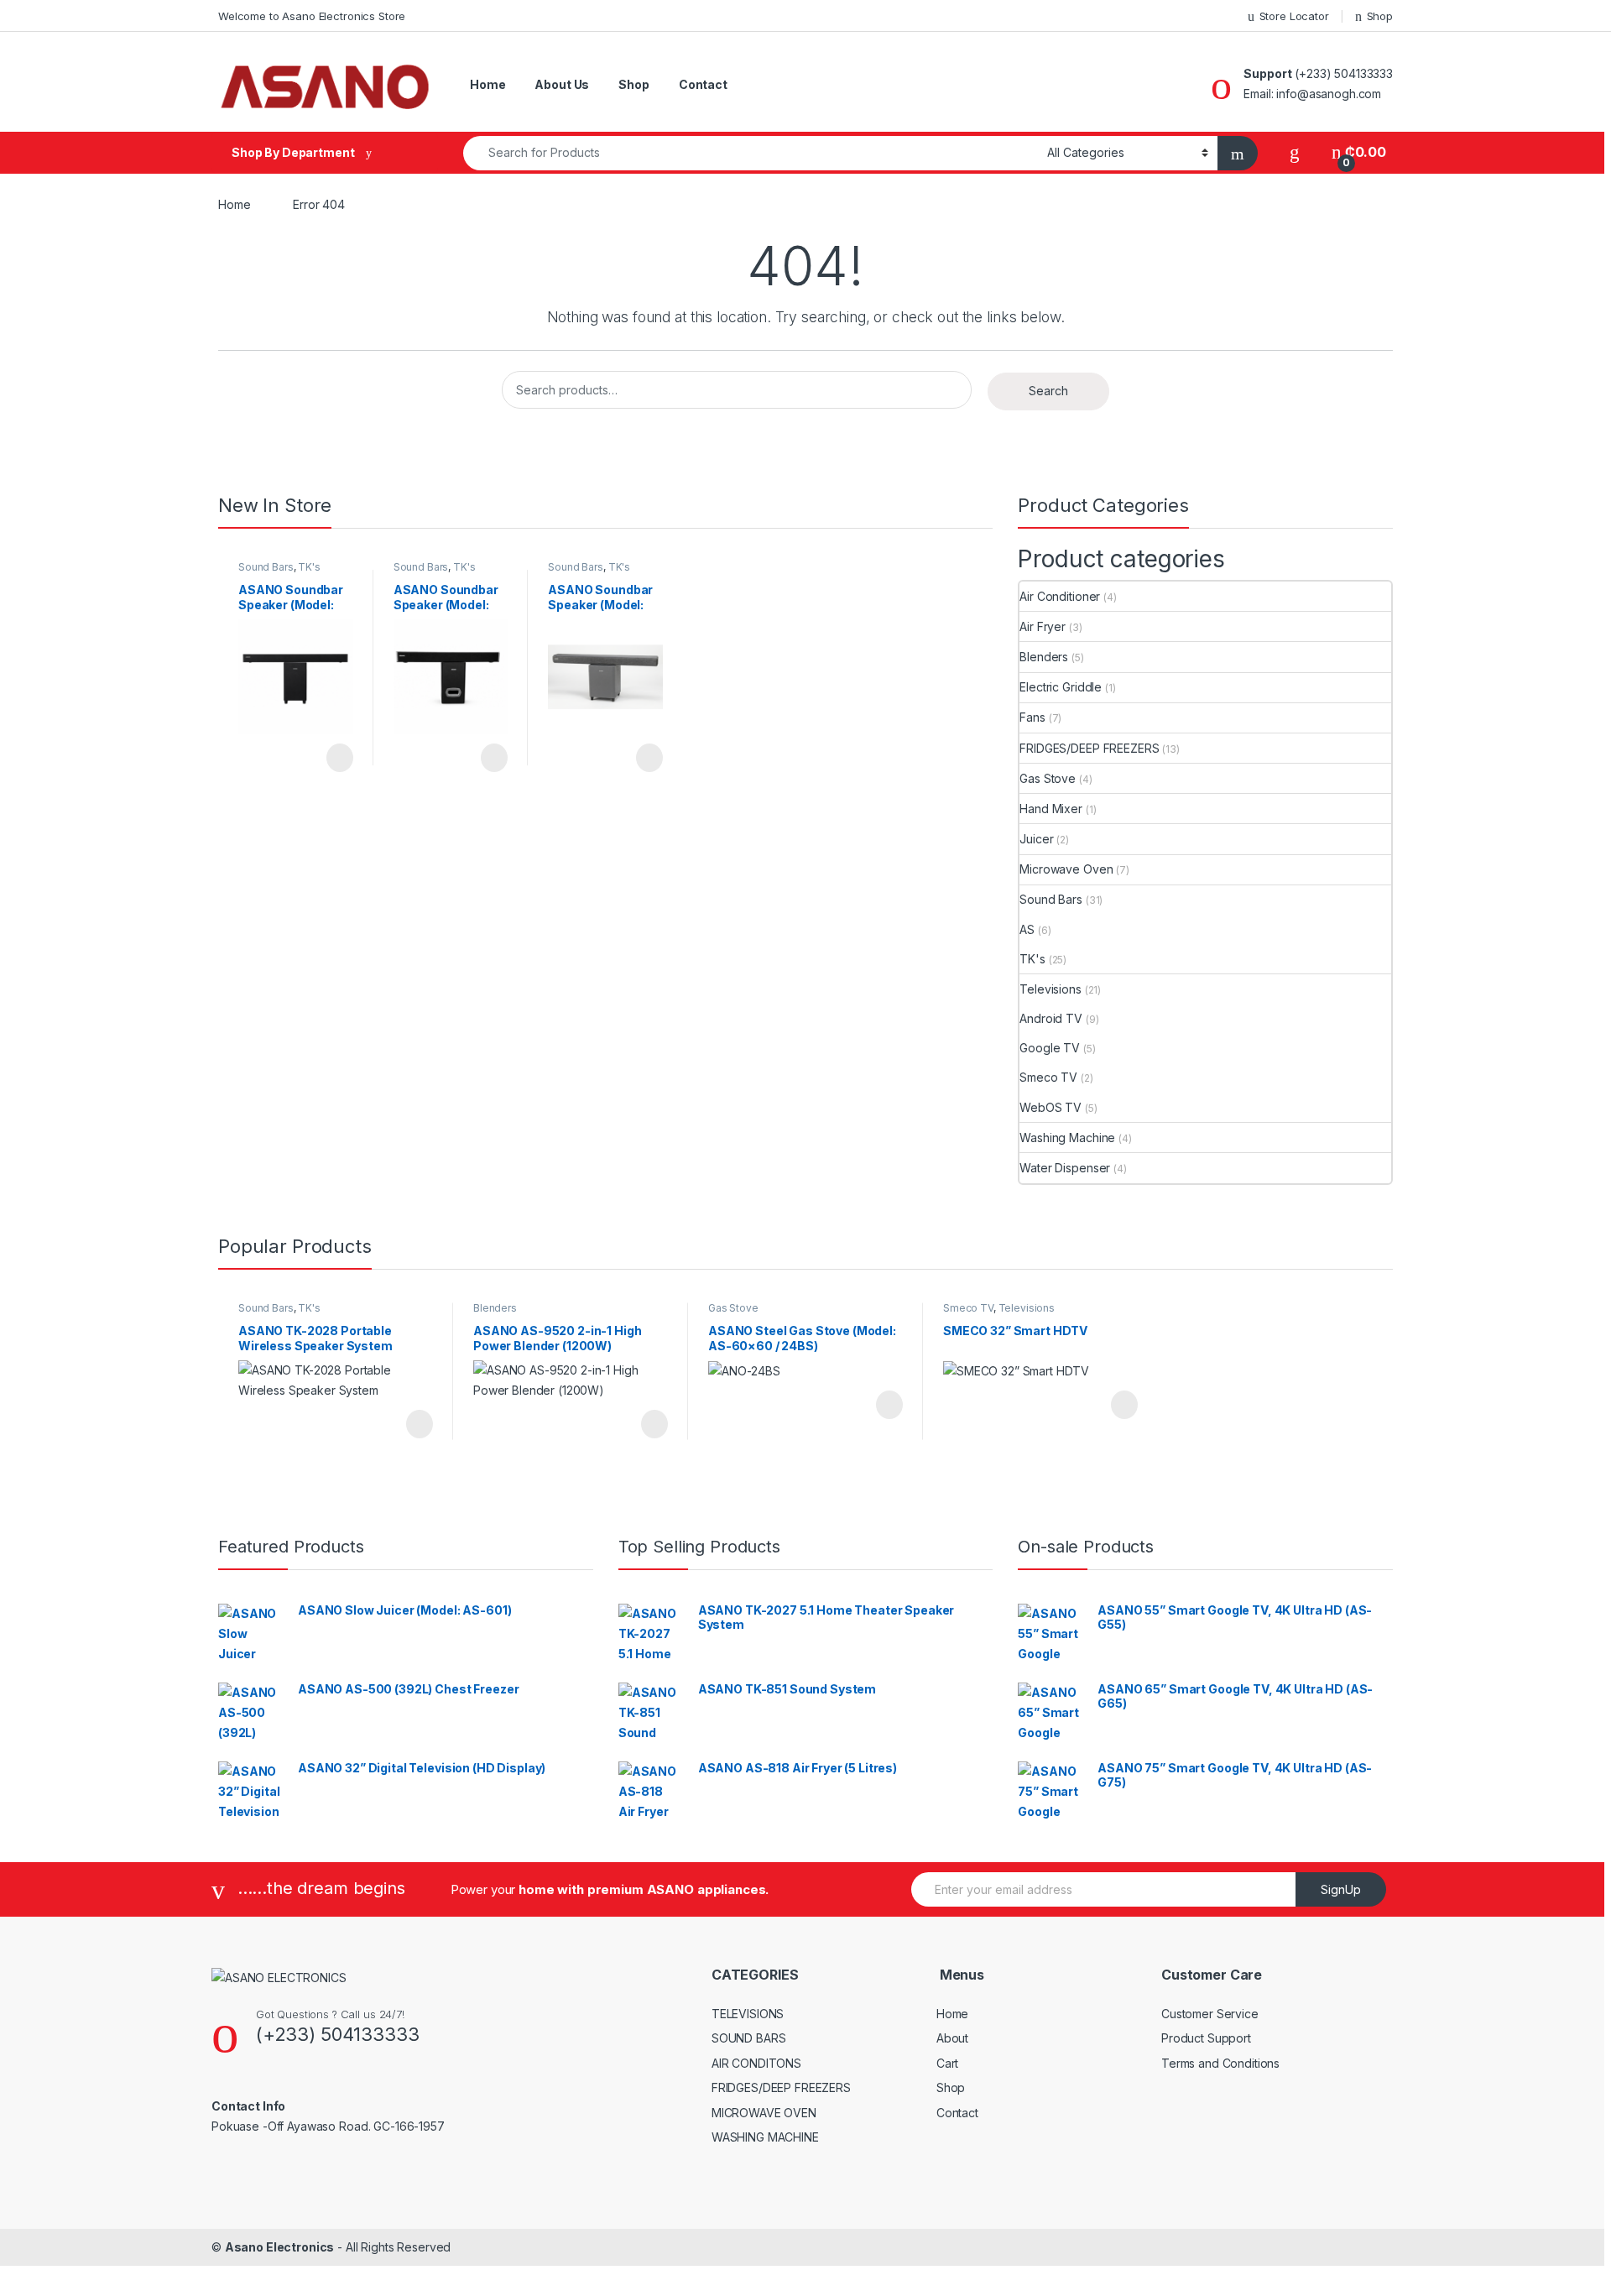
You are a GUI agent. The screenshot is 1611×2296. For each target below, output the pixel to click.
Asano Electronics (280, 2247)
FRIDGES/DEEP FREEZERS (1089, 748)
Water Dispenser (1065, 1168)
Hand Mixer (1051, 809)
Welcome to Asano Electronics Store (312, 16)
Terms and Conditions (1220, 2063)
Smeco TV (1048, 1077)
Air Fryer (1043, 626)
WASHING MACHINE (765, 2137)
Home (487, 84)
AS (1027, 929)
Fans (1032, 717)
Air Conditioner (1060, 596)
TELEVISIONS (748, 2014)
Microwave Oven (1066, 869)
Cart (947, 2063)
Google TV (1050, 1048)
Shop (1380, 16)
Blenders (1044, 657)
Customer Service (1210, 2014)
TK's (309, 567)
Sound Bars (266, 567)
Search (1048, 391)
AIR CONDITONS (756, 2063)
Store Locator (1294, 16)
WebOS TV (1051, 1107)
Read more (338, 758)
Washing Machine (1067, 1138)
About (952, 2038)
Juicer (1036, 839)
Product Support (1206, 2038)
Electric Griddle (1061, 687)
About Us (562, 84)
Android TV (1051, 1018)
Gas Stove (1048, 778)
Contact (703, 84)
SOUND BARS (749, 2038)
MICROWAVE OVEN (764, 2113)
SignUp (1341, 1889)
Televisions (1050, 989)
